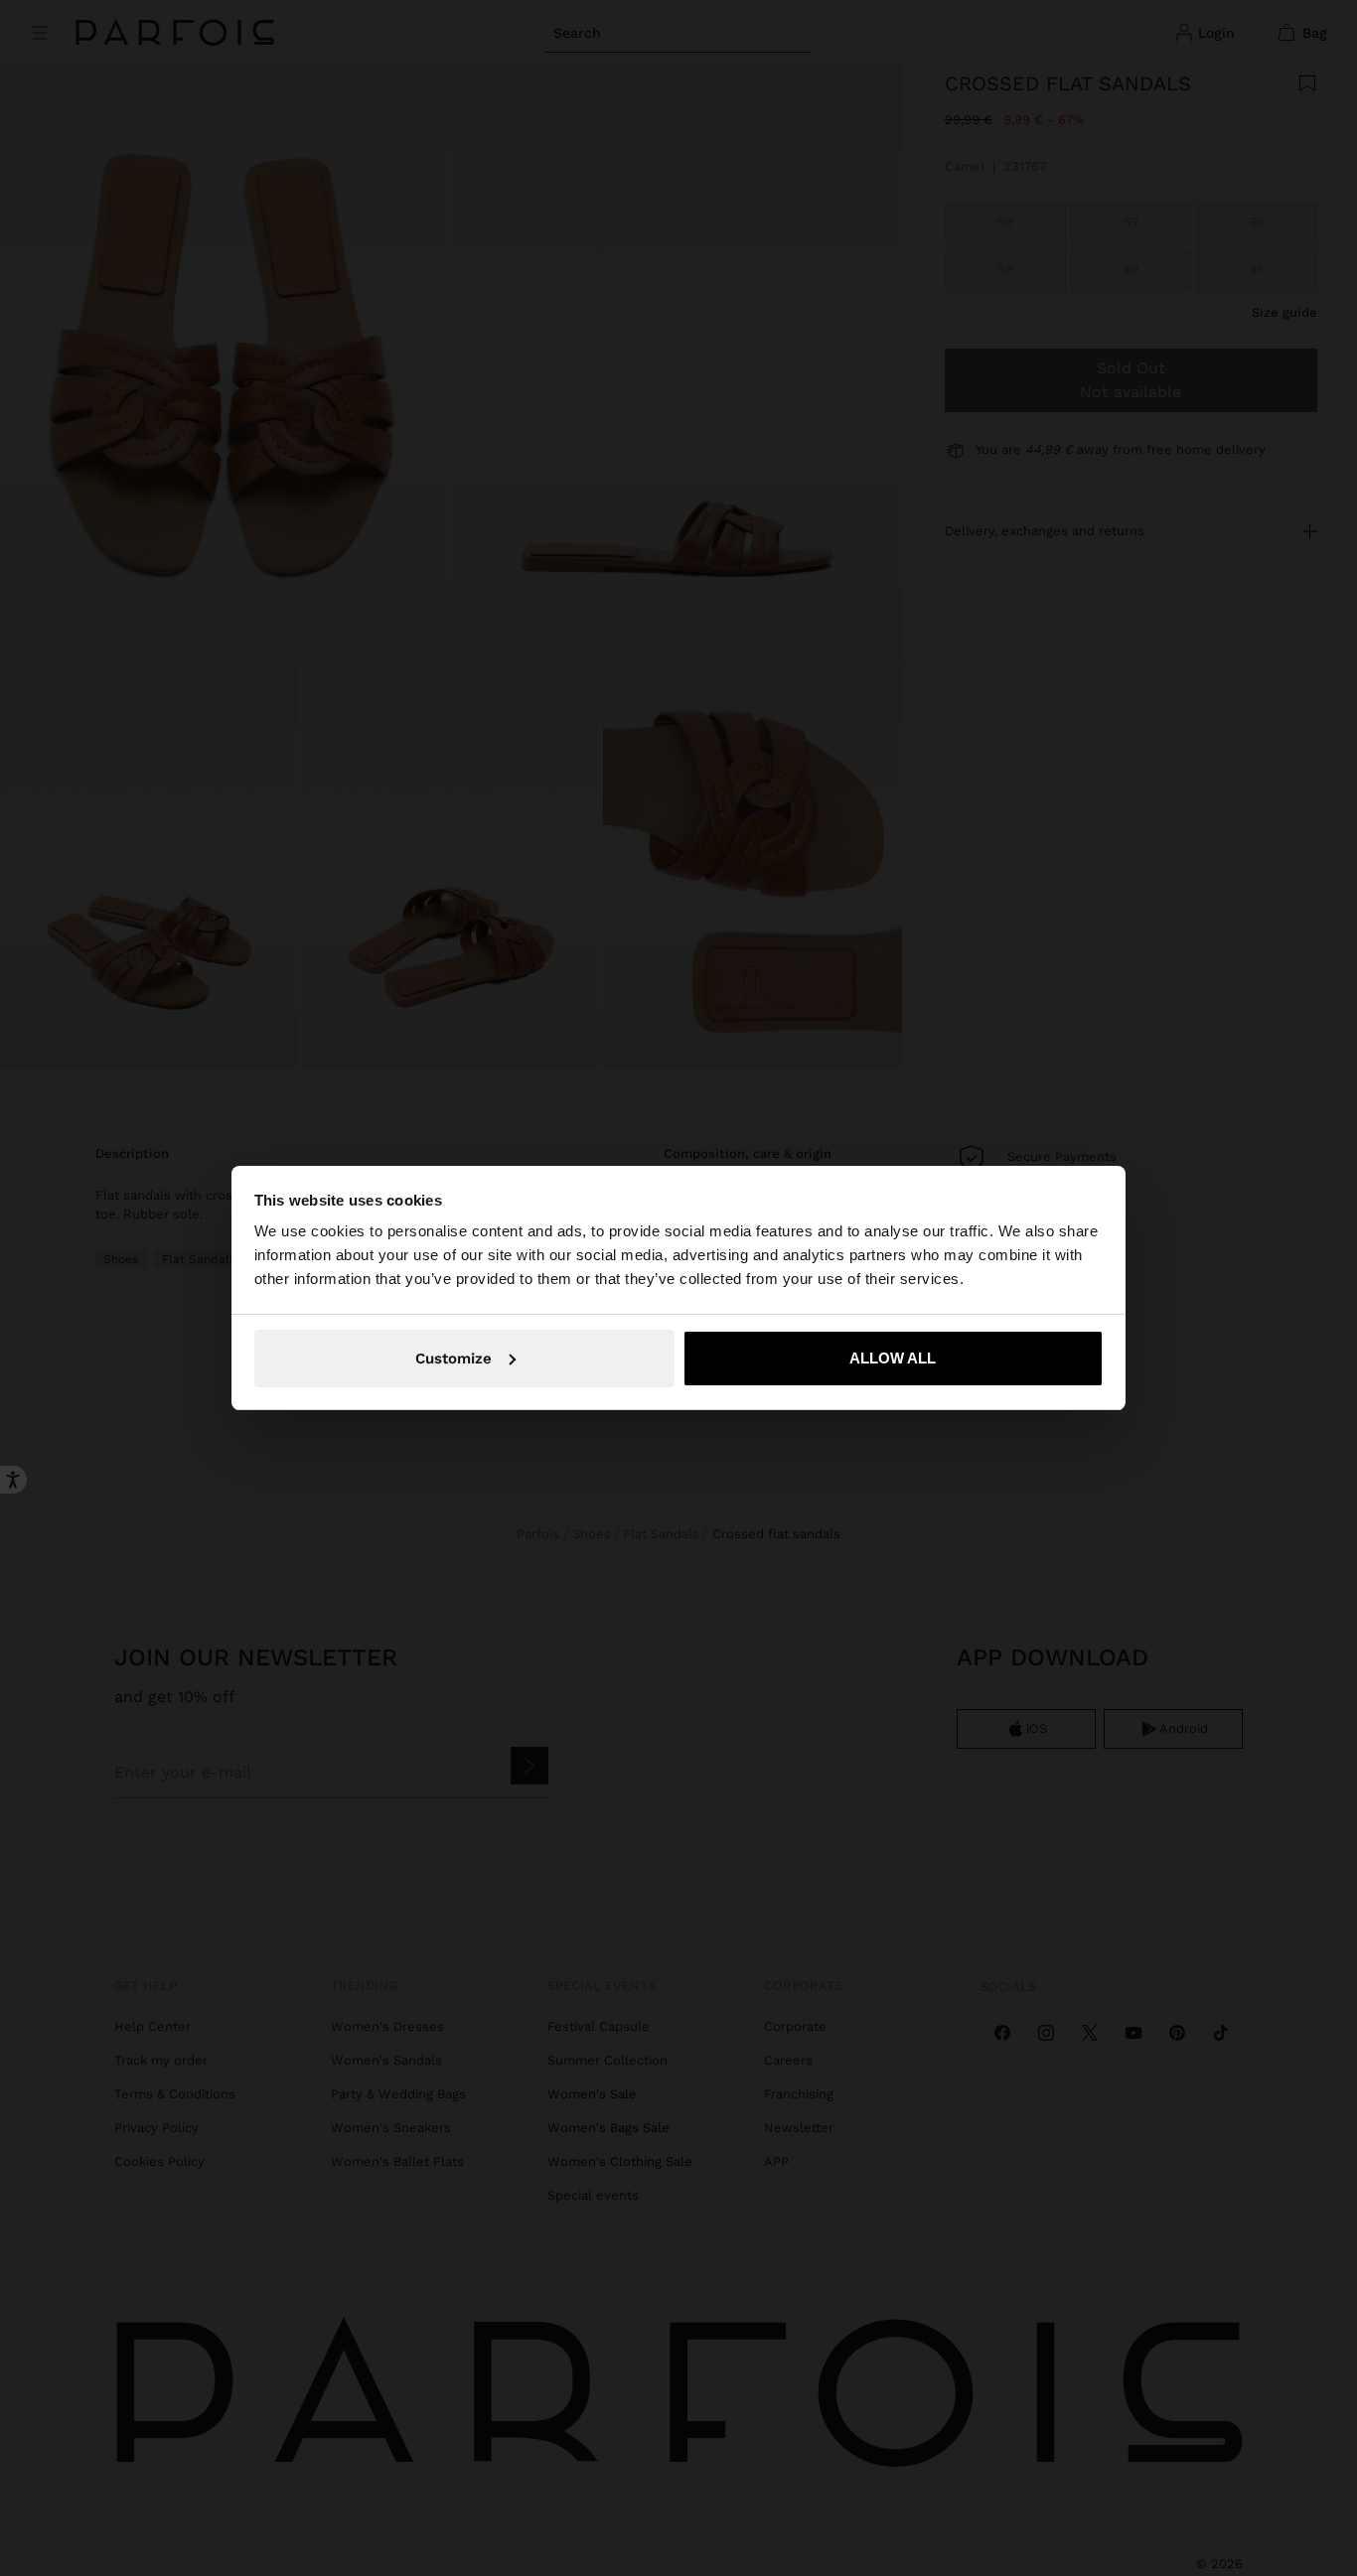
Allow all (893, 1358)
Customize (453, 1359)
